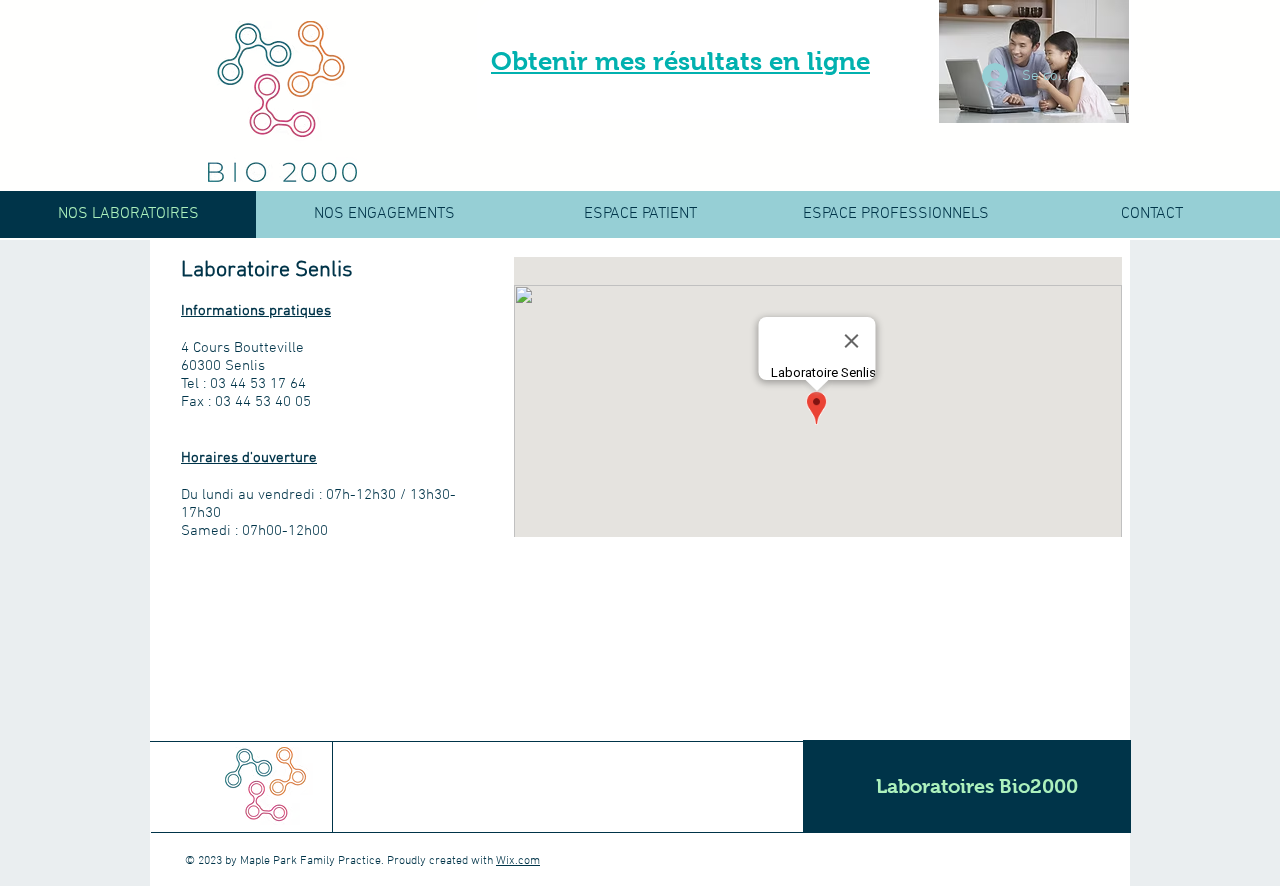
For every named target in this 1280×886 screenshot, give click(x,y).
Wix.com (518, 861)
